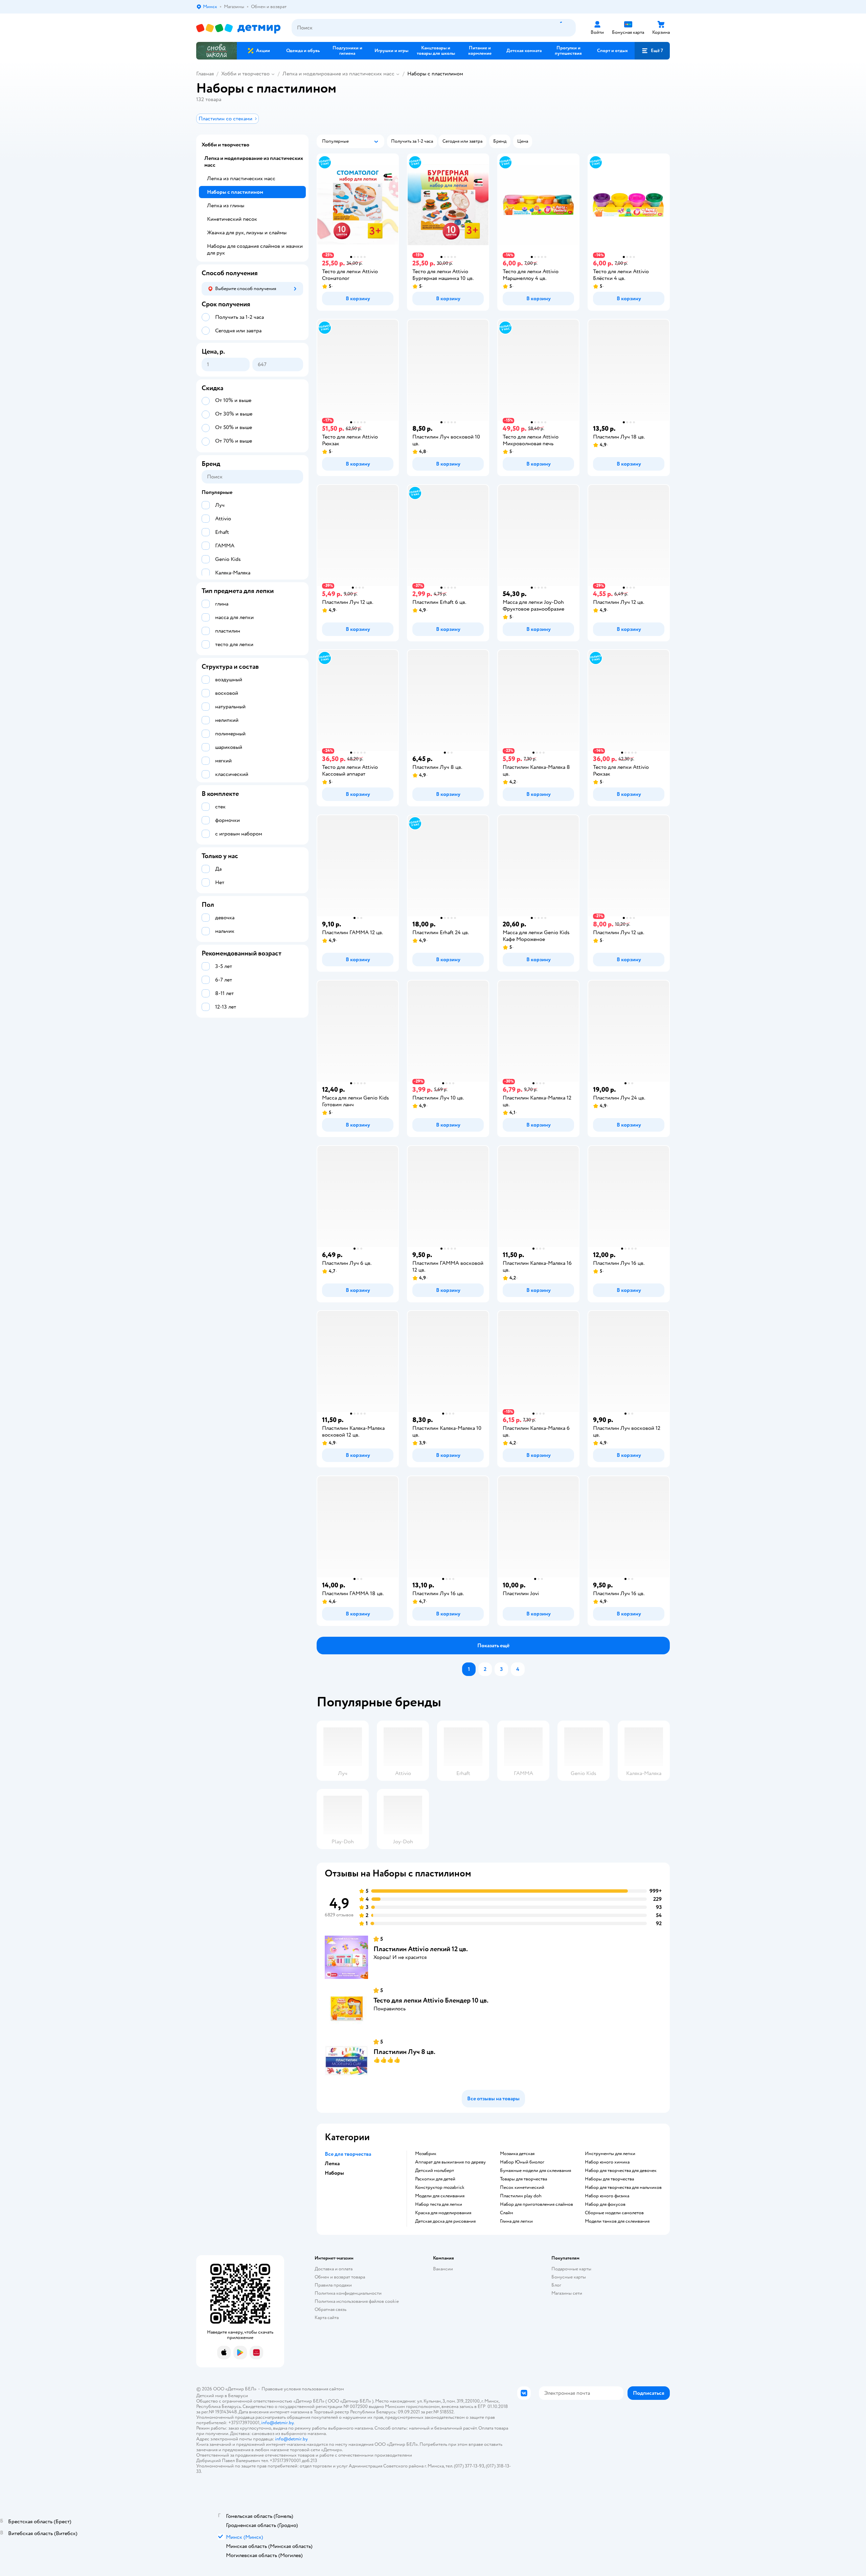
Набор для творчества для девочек (621, 2171)
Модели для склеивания (440, 2196)
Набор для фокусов (605, 2204)
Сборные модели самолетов (614, 2213)
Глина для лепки (516, 2221)
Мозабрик (426, 2154)
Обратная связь (331, 2309)
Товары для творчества (523, 2179)
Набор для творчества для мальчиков (623, 2188)
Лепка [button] (332, 2164)
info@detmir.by (277, 2423)
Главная (205, 74)
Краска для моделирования (443, 2213)
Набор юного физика (607, 2196)
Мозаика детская (517, 2154)
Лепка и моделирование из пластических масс (338, 74)
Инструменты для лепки (610, 2154)
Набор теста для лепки (439, 2204)
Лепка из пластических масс (241, 179)
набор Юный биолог (522, 2162)
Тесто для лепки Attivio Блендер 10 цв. (431, 2000)
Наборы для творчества (609, 2179)
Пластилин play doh (521, 2196)
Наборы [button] (334, 2173)
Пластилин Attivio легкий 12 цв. (421, 1949)
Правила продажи (333, 2285)
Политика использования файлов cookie (357, 2301)
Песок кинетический (522, 2188)
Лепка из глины (226, 206)
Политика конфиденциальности (348, 2293)
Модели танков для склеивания (617, 2221)
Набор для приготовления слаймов (537, 2204)
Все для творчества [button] (348, 2154)
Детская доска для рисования (445, 2221)
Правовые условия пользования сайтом (303, 2389)
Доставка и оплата (334, 2269)
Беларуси (238, 2396)
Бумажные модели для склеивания (535, 2171)
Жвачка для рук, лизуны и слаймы (247, 233)
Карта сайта (327, 2318)
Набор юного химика (607, 2162)
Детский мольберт (435, 2171)
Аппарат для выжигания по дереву (450, 2162)
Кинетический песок (232, 219)
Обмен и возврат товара (340, 2277)
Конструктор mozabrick (440, 2188)
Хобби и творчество (245, 74)
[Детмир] (238, 28)
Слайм (507, 2213)
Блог (556, 2285)
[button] (652, 51)
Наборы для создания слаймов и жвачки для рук (255, 250)
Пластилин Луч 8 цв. (404, 2052)
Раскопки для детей (435, 2179)
